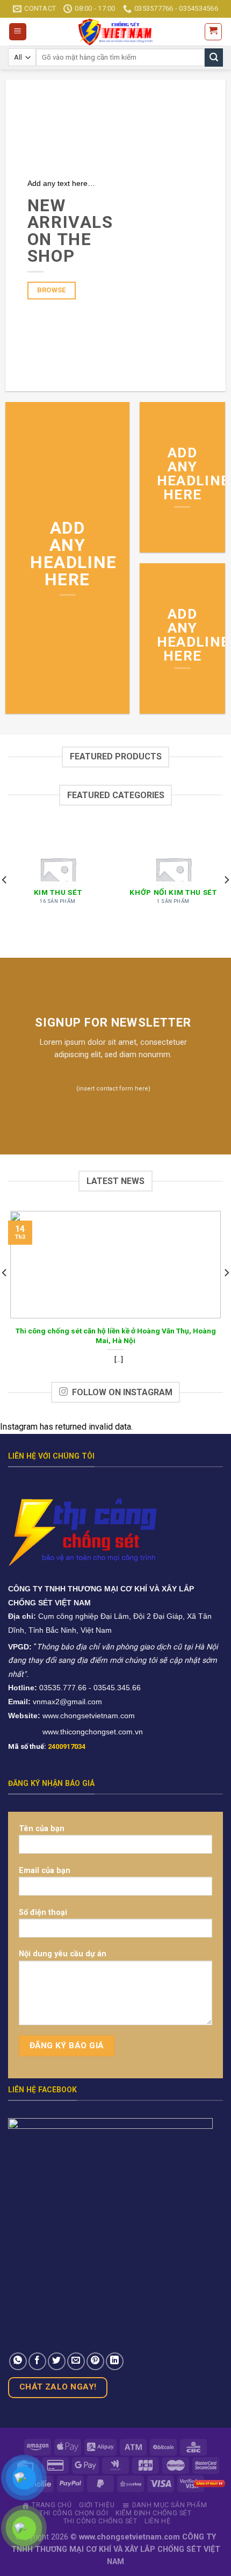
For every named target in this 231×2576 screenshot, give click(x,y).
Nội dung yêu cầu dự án (63, 1954)
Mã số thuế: (47, 1746)
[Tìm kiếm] (214, 58)
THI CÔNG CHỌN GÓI (74, 2513)
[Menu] (18, 32)
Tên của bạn (42, 1829)
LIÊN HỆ (157, 2521)
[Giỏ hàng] (214, 32)
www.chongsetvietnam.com (89, 1716)
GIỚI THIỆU (97, 2505)
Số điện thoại (43, 1913)
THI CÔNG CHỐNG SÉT (100, 2521)
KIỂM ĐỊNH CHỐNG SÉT (154, 2513)
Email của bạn (45, 1871)
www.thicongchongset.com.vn (93, 1732)
